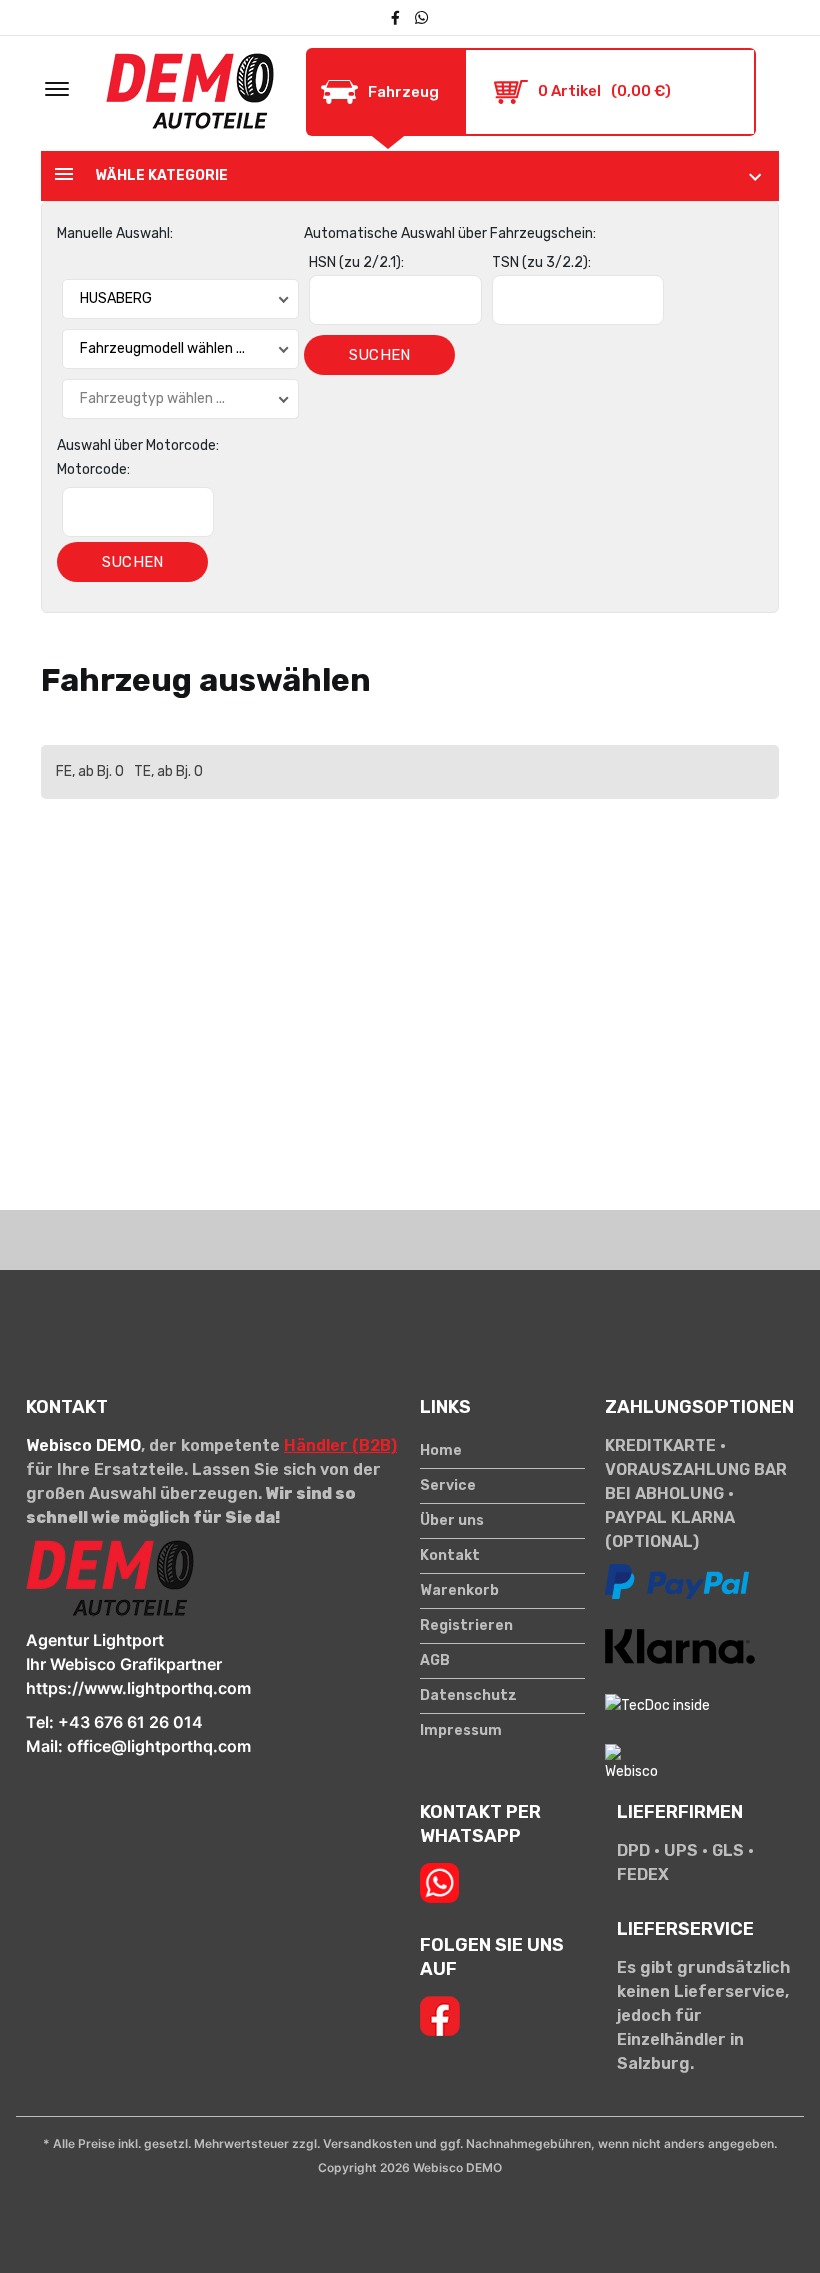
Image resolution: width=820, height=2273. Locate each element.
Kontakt (450, 1556)
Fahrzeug (403, 92)
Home (441, 1451)
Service (448, 1486)
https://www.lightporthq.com (138, 1688)
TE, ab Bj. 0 (168, 771)
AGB (435, 1661)
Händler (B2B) (340, 1445)
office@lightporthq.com (159, 1746)
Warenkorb (459, 1591)
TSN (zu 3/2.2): (541, 262)
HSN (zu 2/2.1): (356, 262)
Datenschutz (468, 1696)
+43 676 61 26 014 (130, 1722)
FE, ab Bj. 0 (90, 771)
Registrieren (466, 1626)
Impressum (461, 1731)
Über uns (452, 1521)
